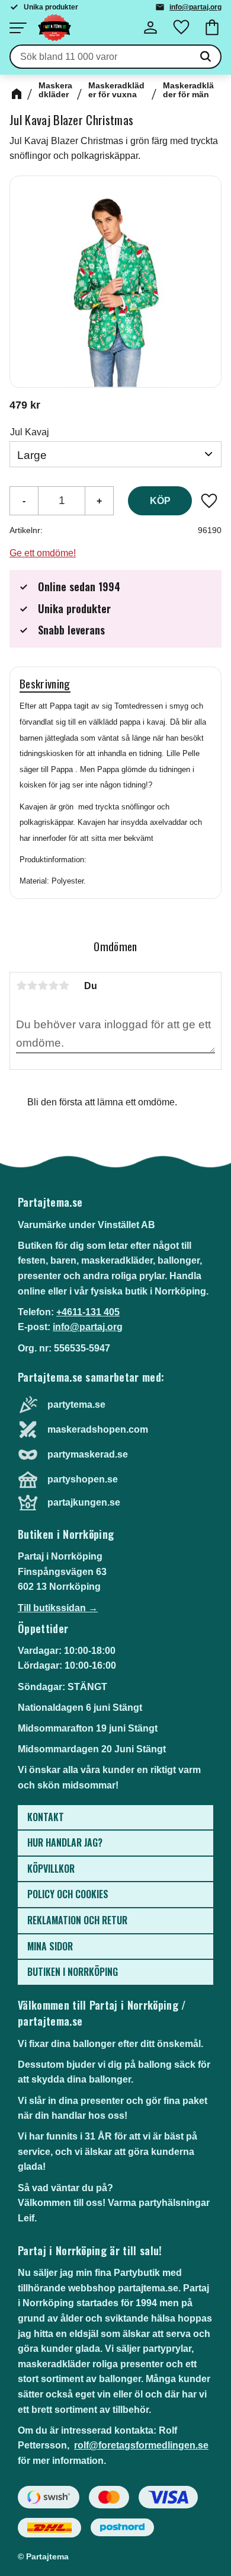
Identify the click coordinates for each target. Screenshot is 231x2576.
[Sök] (206, 57)
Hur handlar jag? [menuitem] (65, 1842)
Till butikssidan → (58, 1608)
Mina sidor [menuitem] (50, 1946)
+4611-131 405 (88, 1312)
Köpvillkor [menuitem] (51, 1869)
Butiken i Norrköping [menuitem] (73, 1972)
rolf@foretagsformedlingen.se (141, 2445)
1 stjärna (21, 986)
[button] (18, 28)
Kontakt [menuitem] (46, 1817)
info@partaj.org (195, 7)
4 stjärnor (53, 986)
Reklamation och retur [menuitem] (77, 1920)
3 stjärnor (43, 986)
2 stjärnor (32, 986)
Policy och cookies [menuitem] (68, 1894)
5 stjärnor (64, 986)
